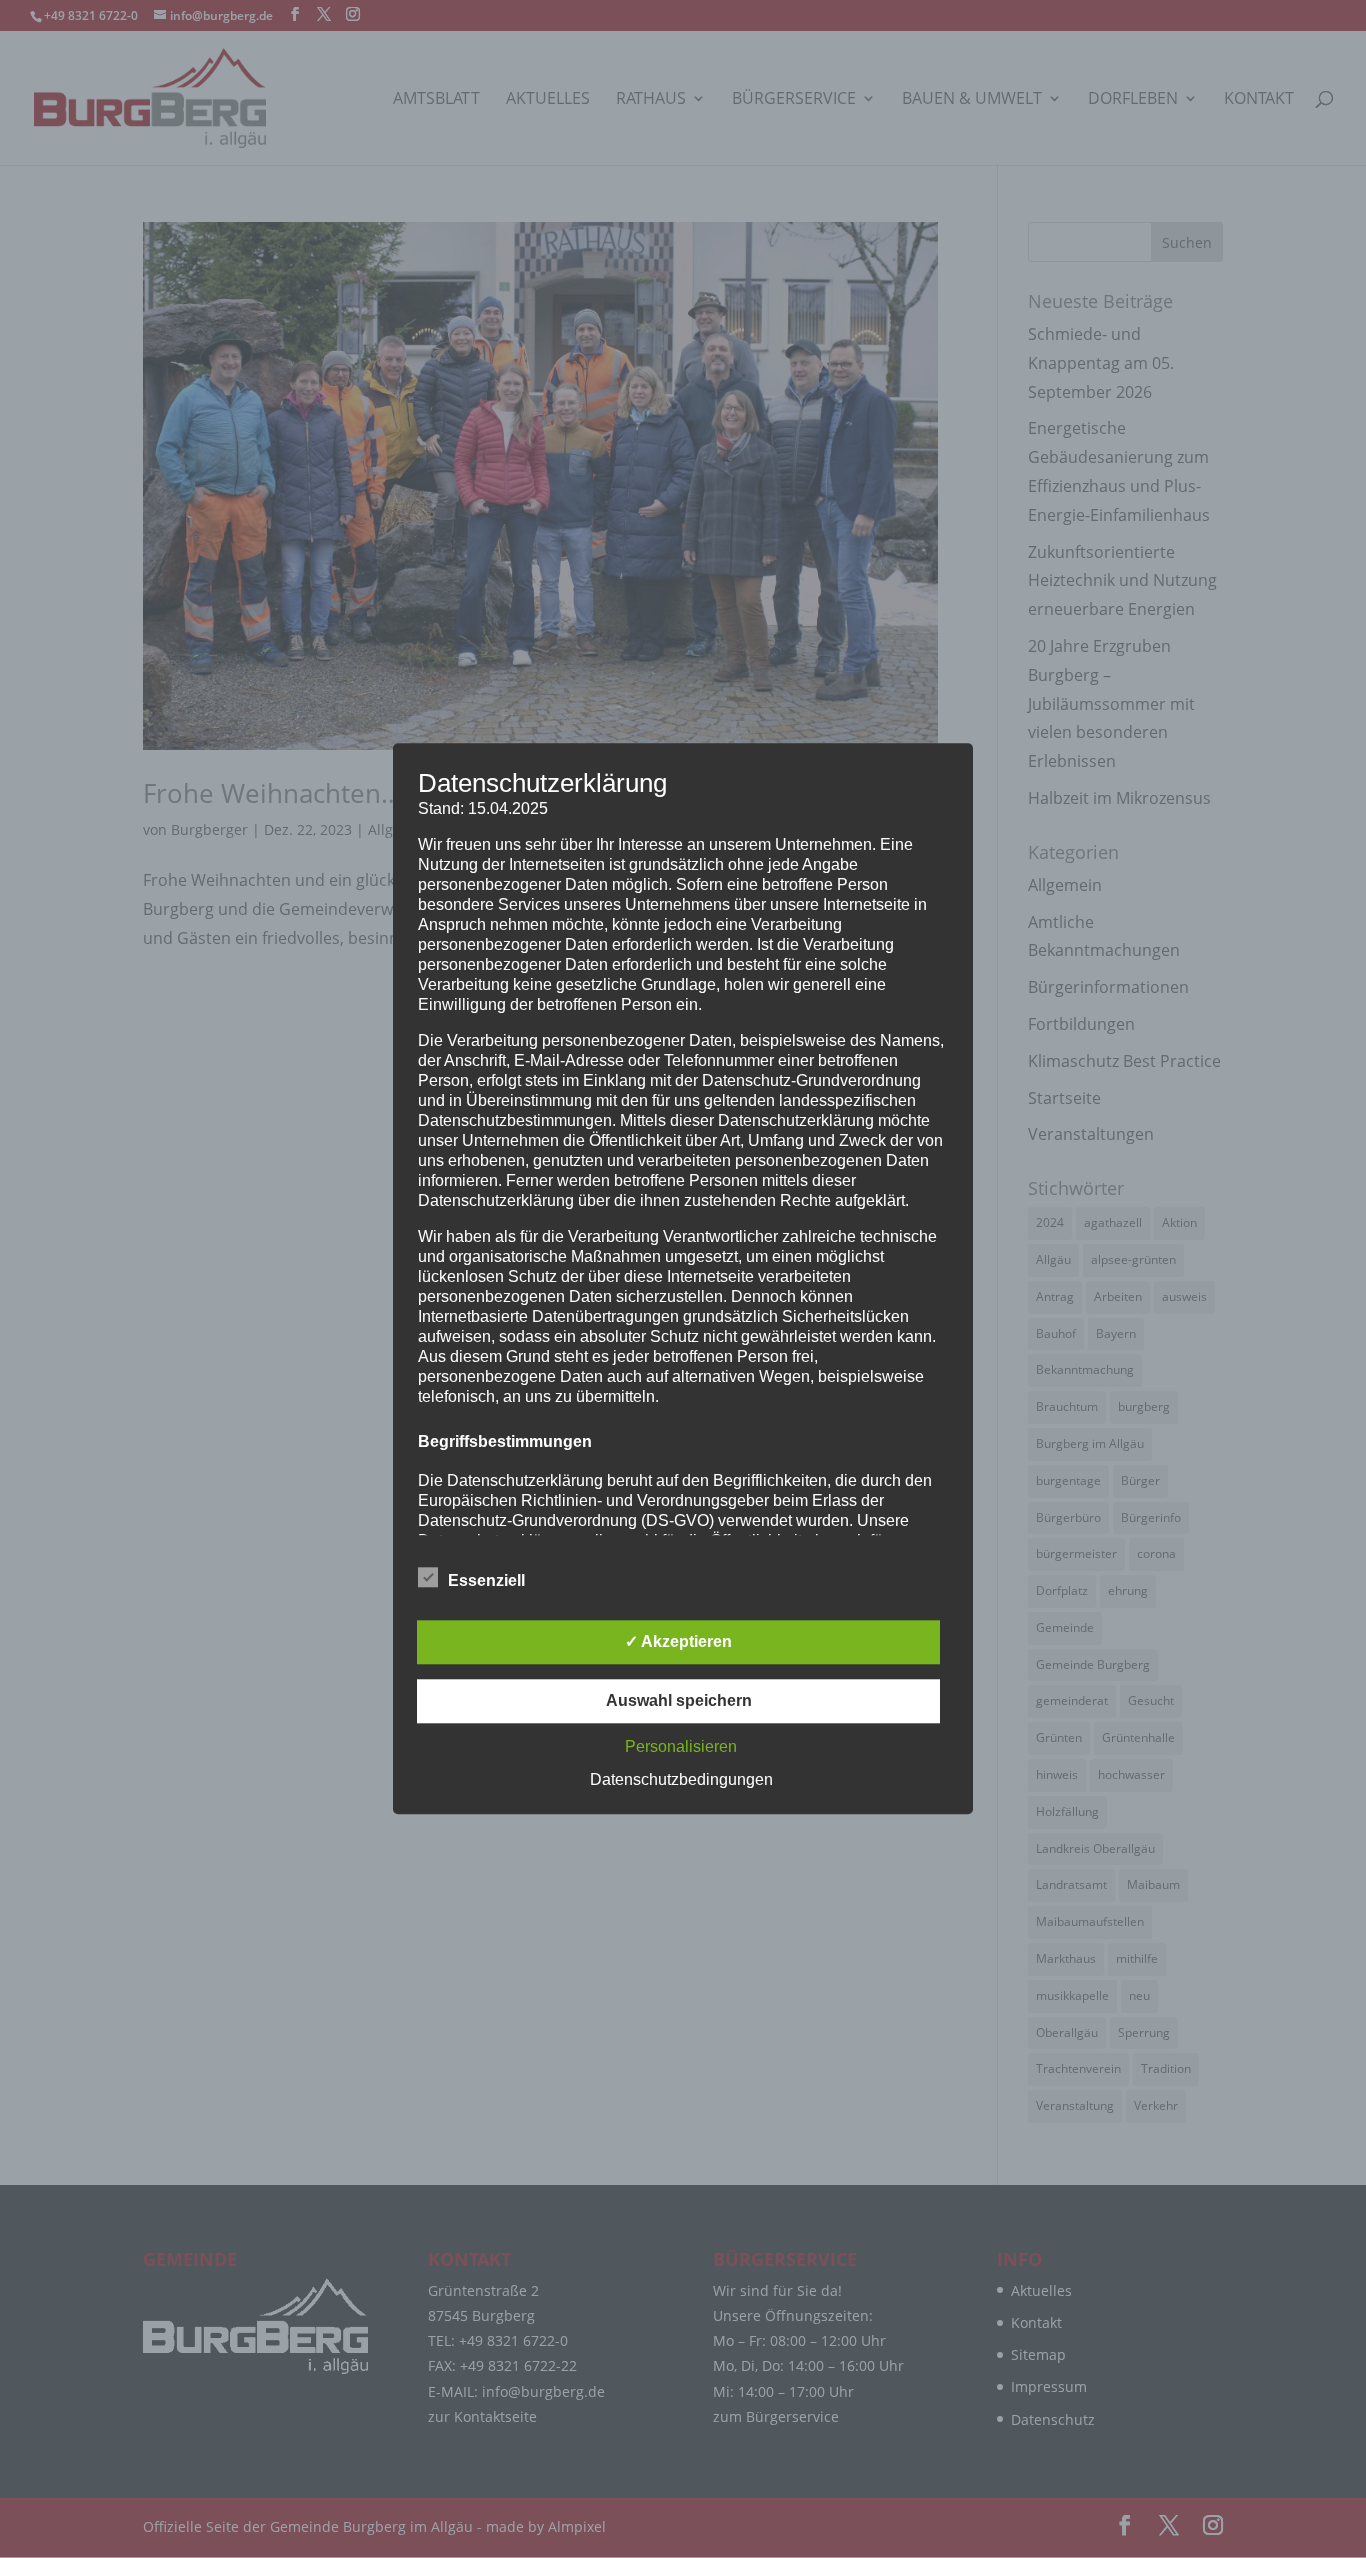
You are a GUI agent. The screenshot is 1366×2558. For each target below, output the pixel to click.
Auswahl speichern (679, 1701)
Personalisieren (681, 1747)
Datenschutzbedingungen (681, 1780)
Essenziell (486, 1581)
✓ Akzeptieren (678, 1642)
